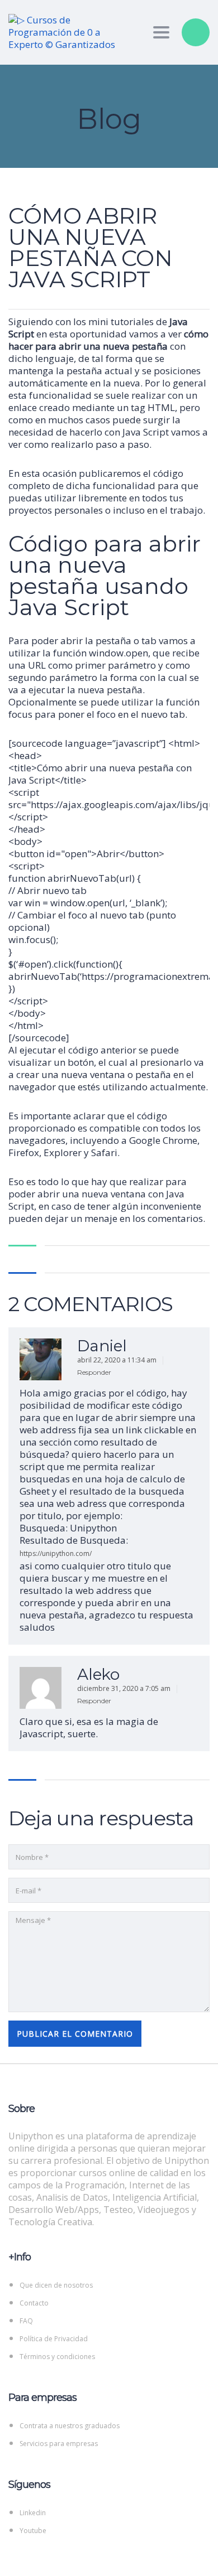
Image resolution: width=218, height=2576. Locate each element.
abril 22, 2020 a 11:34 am (118, 1360)
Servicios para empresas (59, 2444)
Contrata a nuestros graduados (70, 2426)
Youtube (33, 2531)
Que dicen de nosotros (56, 2285)
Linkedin (33, 2513)
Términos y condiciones (57, 2357)
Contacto (34, 2303)
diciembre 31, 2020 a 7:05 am (125, 1688)
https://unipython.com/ (56, 1553)
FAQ (26, 2321)
